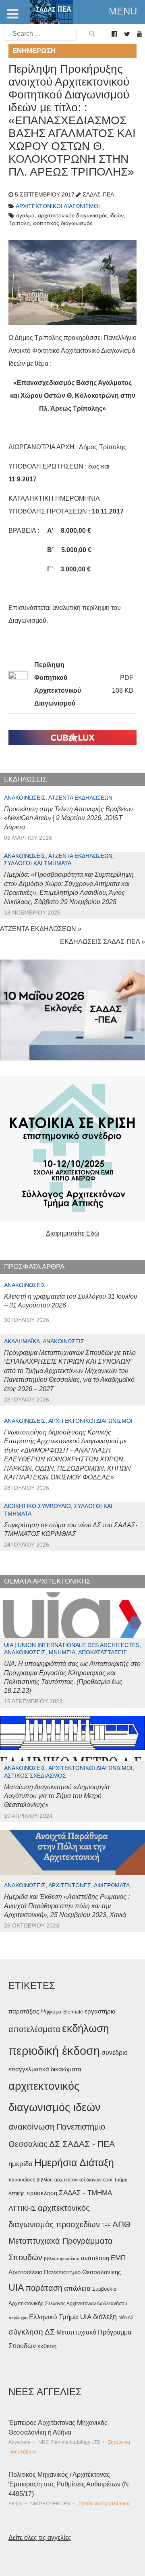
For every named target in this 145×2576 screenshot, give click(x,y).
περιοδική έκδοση (54, 2051)
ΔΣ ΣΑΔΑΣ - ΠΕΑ (82, 2144)
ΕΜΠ (118, 2258)
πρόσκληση (42, 2193)
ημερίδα (21, 2164)
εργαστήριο (100, 2011)
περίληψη (18, 2318)
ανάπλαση (95, 2258)
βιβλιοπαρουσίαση (62, 2259)
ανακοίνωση (32, 2127)
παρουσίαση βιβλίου (31, 2180)
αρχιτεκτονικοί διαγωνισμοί (83, 2180)
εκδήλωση (85, 2028)
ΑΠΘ (121, 2224)
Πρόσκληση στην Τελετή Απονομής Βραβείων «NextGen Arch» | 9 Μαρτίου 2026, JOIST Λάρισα (69, 818)
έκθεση (47, 2346)
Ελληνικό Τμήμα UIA (60, 2317)
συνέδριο (115, 2052)
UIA (16, 2288)
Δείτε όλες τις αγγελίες (40, 2538)
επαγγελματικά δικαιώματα (45, 2069)
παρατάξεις (24, 2011)
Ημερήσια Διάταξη (74, 2163)
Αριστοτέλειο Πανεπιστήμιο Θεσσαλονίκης (65, 2272)
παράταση (44, 2288)
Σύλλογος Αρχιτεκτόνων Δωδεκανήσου (86, 2304)
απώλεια (77, 2289)
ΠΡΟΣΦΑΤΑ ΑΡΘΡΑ (34, 1267)
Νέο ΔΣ (126, 2318)
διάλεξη (105, 2317)
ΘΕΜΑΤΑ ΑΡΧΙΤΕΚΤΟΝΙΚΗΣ (47, 1581)
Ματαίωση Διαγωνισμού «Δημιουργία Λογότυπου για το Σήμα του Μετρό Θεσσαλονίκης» (57, 1796)
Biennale (73, 2012)
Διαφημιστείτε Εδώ (73, 1233)
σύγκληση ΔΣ (32, 2332)
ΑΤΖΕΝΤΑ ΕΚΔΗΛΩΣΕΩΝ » (41, 929)
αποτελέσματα (34, 2029)
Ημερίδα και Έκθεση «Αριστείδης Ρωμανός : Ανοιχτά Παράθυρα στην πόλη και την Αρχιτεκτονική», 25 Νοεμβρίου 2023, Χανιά (67, 1906)
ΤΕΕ (106, 2226)
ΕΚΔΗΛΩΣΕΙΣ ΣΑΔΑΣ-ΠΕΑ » (103, 942)
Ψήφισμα (51, 2012)
